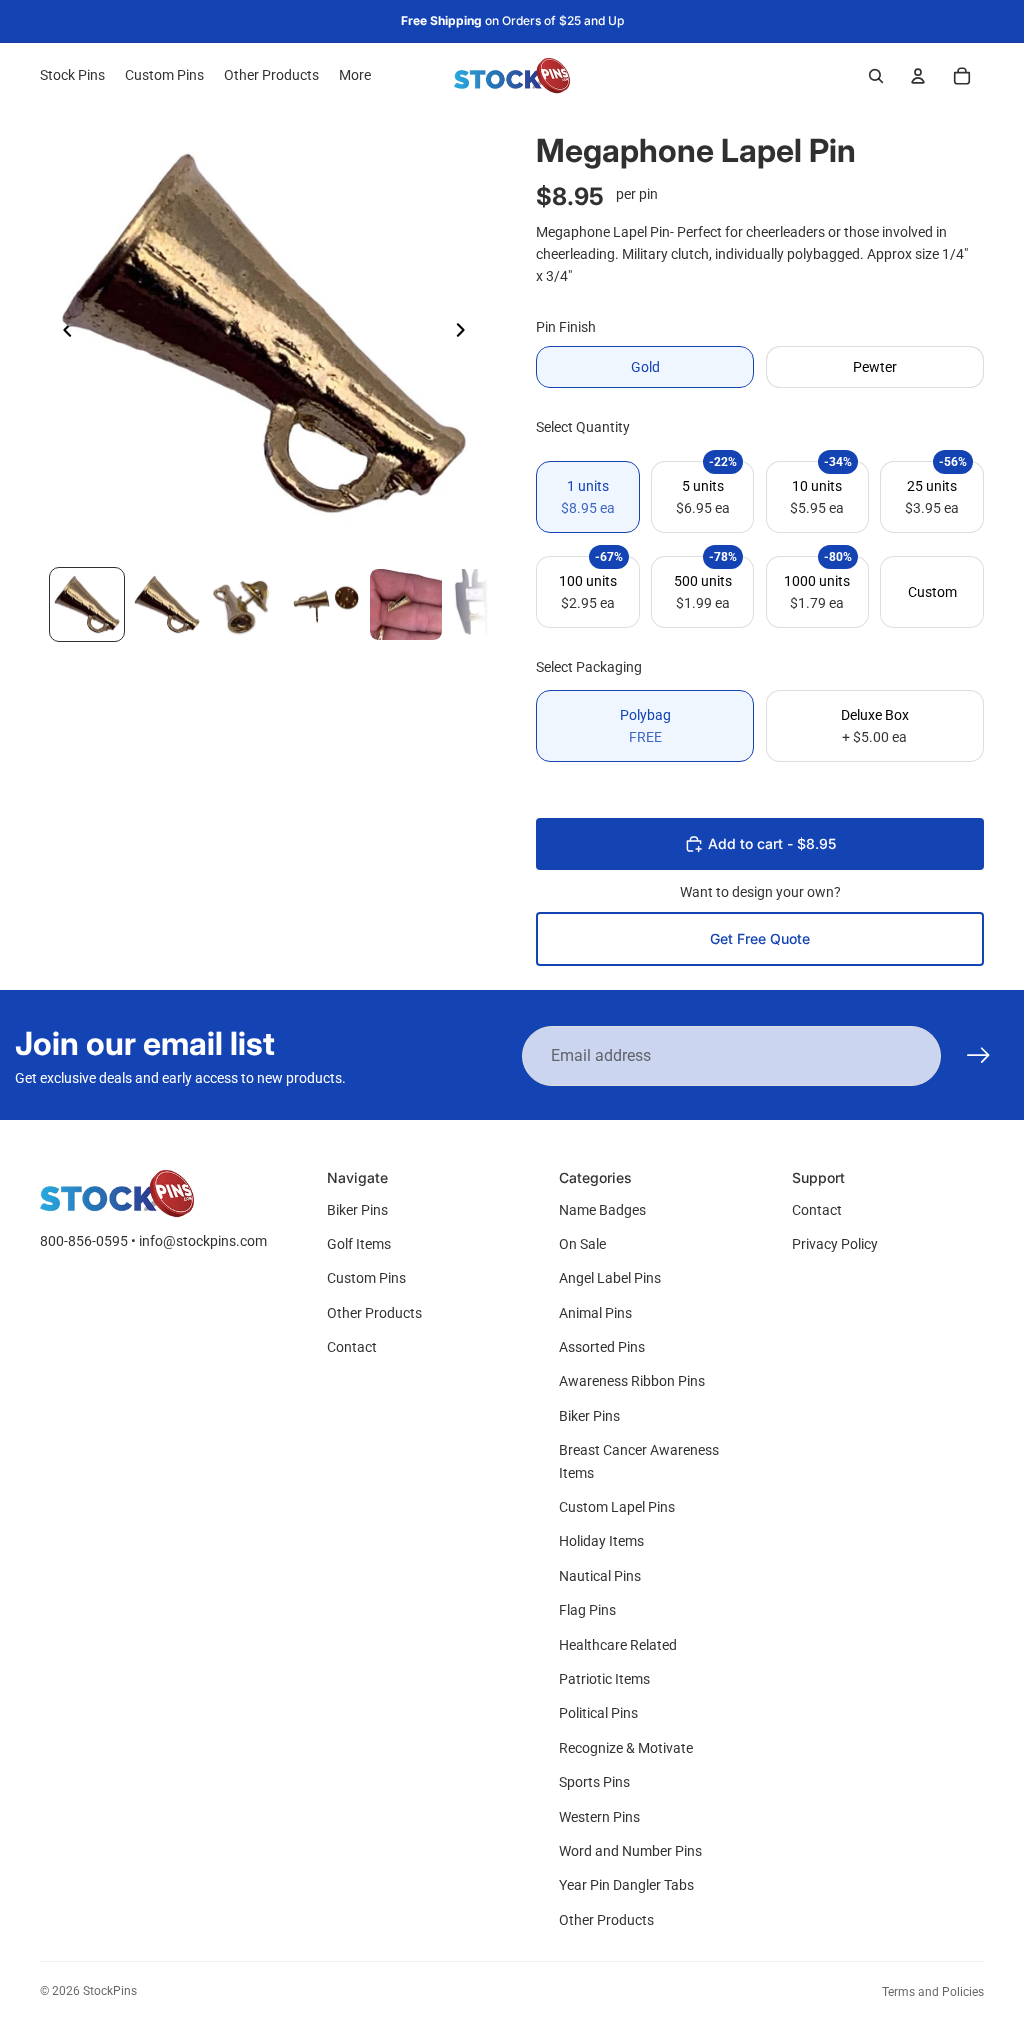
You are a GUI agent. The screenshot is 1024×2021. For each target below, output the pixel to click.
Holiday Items (601, 1541)
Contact (352, 1347)
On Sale (582, 1244)
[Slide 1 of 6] (87, 605)
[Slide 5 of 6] (406, 605)
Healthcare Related (618, 1645)
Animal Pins (595, 1313)
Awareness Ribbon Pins (632, 1381)
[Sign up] (979, 1056)
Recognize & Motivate (626, 1748)
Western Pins (599, 1817)
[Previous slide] (62, 333)
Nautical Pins (600, 1576)
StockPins (110, 1991)
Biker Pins (357, 1210)
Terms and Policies (933, 1992)
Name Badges (602, 1210)
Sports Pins (594, 1782)
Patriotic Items (604, 1679)
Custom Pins (366, 1278)
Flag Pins (587, 1610)
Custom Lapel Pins (617, 1507)
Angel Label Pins (610, 1278)
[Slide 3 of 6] (247, 605)
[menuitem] (355, 76)
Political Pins (598, 1713)
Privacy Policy (835, 1244)
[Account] (918, 76)
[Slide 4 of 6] (326, 605)
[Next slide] (466, 333)
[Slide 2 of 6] (167, 605)
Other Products (374, 1313)
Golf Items (359, 1244)
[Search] (876, 76)
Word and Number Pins (630, 1851)
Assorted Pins (602, 1347)
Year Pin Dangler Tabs (626, 1885)
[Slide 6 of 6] (486, 605)
